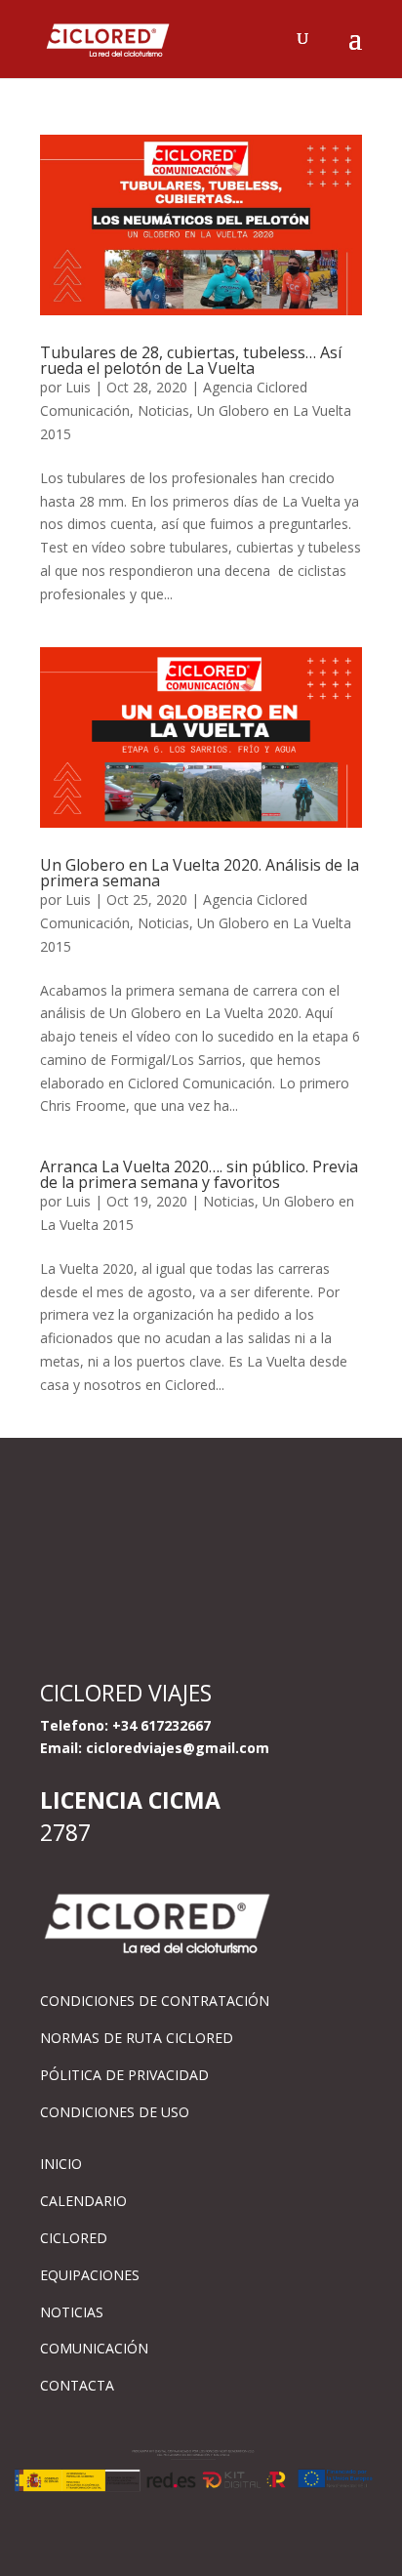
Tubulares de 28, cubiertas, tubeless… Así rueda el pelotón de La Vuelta (191, 360)
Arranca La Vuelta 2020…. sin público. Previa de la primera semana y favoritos (199, 1174)
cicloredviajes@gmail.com (178, 1748)
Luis (78, 387)
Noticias (163, 410)
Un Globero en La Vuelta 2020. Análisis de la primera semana (200, 873)
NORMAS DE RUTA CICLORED (137, 2038)
